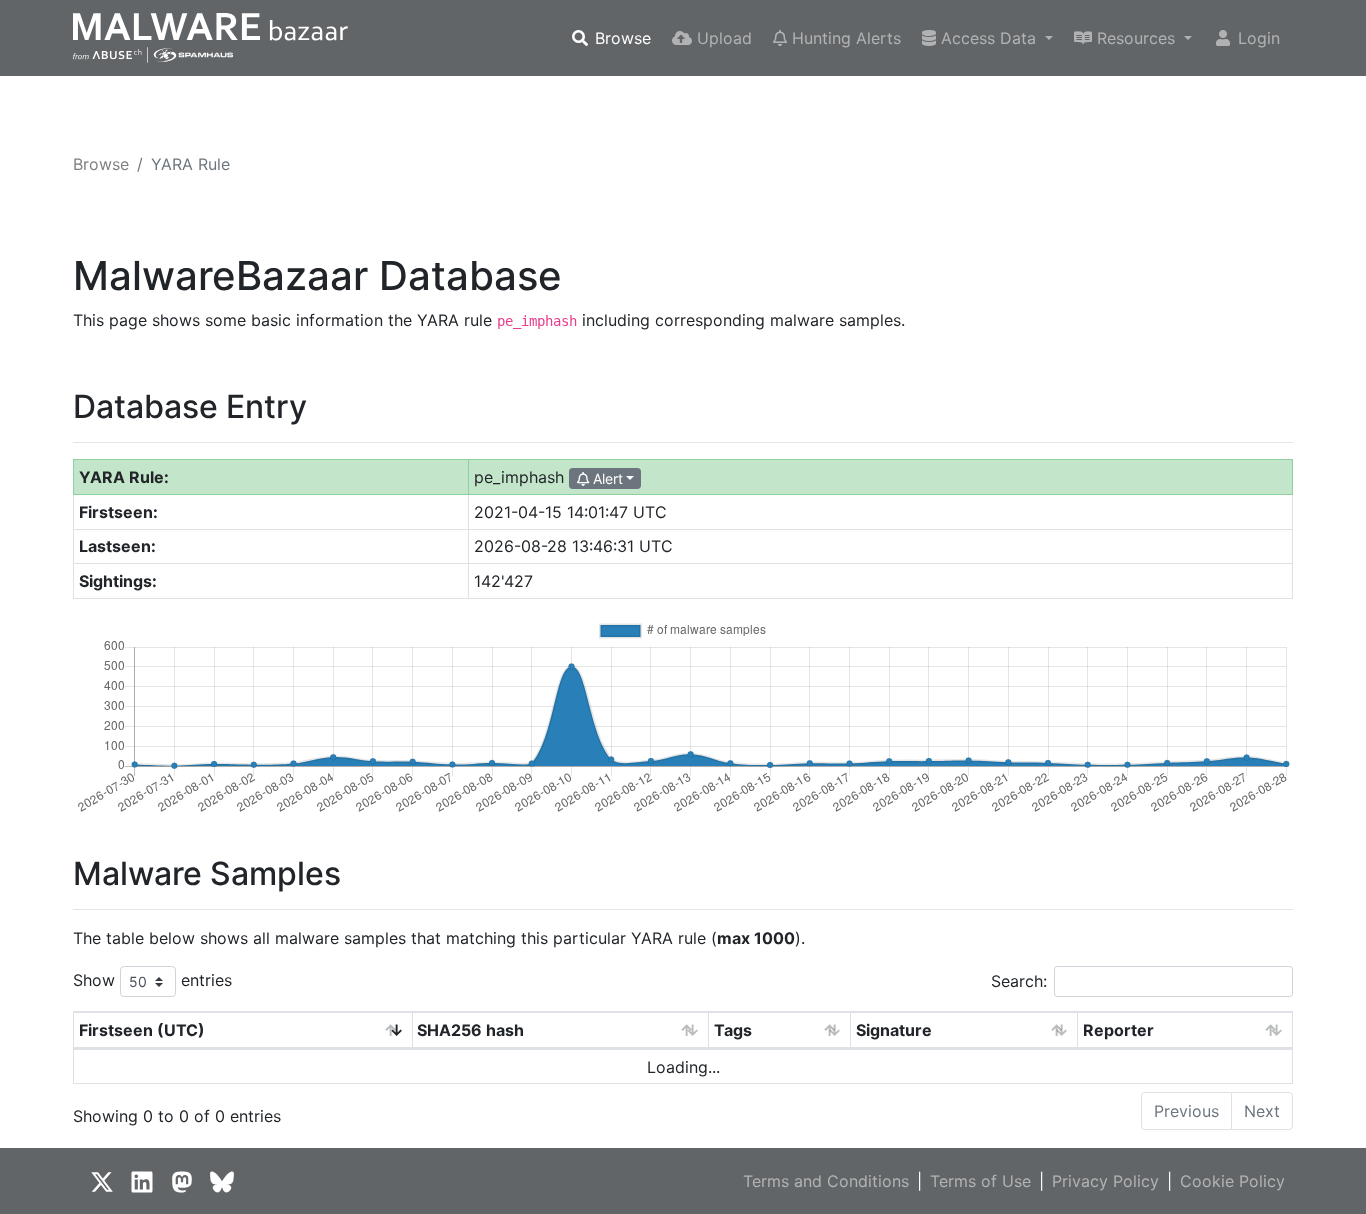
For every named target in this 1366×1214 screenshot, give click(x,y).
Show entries (152, 980)
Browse (620, 38)
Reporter (1118, 1030)
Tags (733, 1030)
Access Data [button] (988, 38)
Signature (894, 1030)
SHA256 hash (470, 1030)
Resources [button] (1136, 38)
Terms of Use (980, 1181)
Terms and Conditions (826, 1181)
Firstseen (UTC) (142, 1030)
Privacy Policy (1105, 1181)
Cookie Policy (1232, 1181)
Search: (1019, 981)
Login (1256, 38)
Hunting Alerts (844, 38)
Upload (722, 38)
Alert (606, 478)
